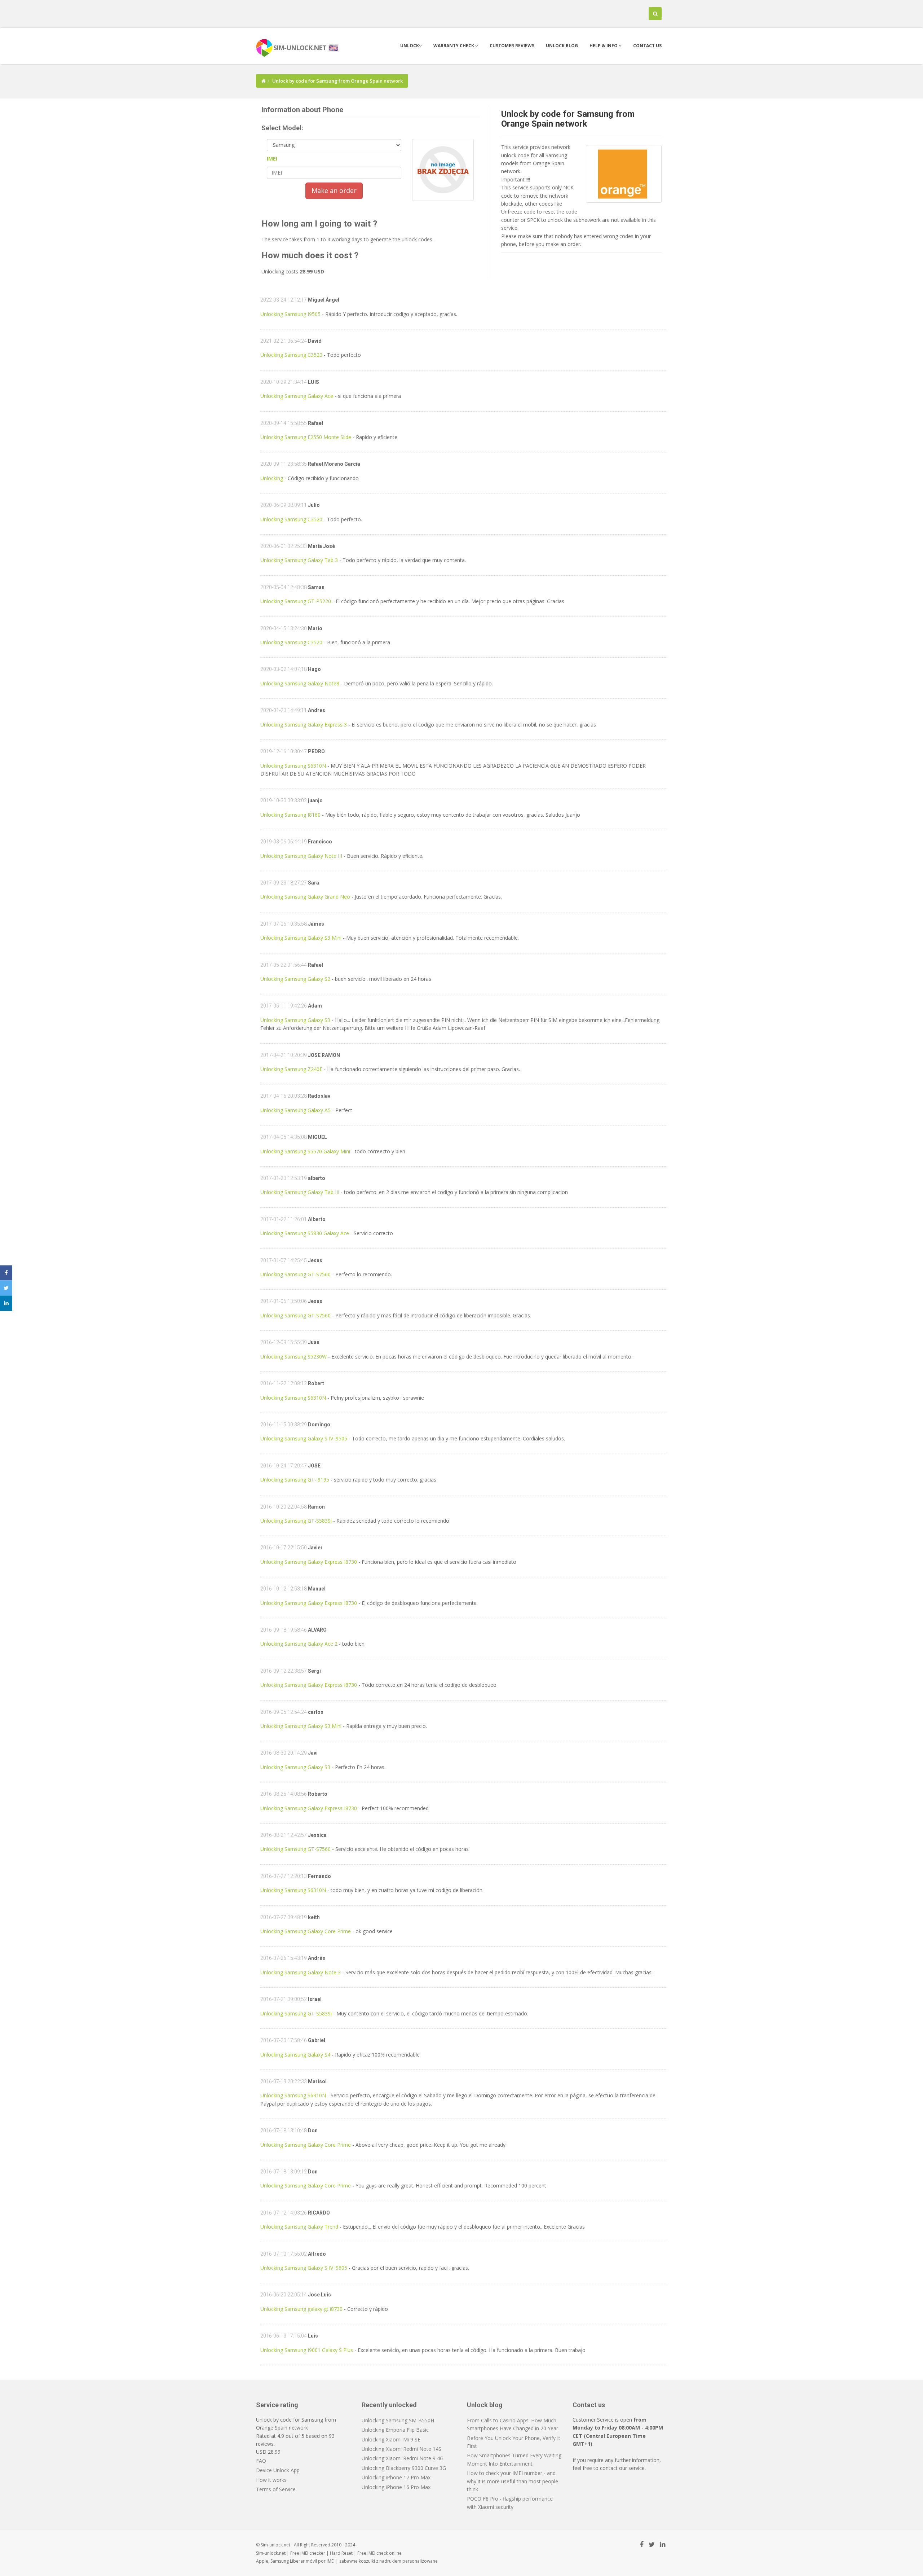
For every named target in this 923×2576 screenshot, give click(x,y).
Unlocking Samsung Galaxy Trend (299, 2227)
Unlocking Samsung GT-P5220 (296, 601)
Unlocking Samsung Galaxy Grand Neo (305, 897)
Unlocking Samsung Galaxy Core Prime (306, 1931)
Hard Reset (341, 2553)
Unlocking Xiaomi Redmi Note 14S (401, 2449)
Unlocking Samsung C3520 (291, 355)
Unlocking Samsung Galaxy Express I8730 (309, 1562)
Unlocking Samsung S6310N (293, 766)
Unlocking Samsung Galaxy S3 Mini (301, 938)
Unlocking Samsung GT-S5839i (296, 1521)
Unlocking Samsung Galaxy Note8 (300, 683)
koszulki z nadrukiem (380, 2561)
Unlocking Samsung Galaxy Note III (301, 856)
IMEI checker (313, 2553)
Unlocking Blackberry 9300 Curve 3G (404, 2468)
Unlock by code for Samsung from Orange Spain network (568, 119)
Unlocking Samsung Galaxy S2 (295, 979)
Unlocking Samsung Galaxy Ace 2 (299, 1644)
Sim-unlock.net (271, 2553)
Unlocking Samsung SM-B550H (398, 2420)
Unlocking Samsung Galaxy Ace (297, 396)
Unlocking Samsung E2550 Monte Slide (306, 437)
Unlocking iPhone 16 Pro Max (396, 2487)
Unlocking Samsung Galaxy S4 (295, 2055)
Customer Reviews (512, 46)
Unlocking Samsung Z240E (291, 1069)
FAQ (261, 2461)
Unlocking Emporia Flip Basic (395, 2430)
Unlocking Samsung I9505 (290, 314)
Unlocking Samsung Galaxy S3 (295, 1020)
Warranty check (454, 46)
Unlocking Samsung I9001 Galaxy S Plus (307, 2350)
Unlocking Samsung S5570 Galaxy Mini (305, 1151)
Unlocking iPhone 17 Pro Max (396, 2477)
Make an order (334, 190)
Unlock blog (562, 46)
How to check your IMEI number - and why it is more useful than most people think (513, 2481)
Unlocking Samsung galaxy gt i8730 (301, 2309)
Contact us (647, 46)
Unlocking (272, 478)
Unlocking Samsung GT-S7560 (295, 1274)
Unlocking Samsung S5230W (293, 1357)
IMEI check (378, 2553)
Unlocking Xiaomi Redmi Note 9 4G (403, 2458)
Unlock (410, 46)
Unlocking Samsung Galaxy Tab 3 (299, 560)
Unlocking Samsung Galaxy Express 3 (304, 725)
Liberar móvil (303, 2561)
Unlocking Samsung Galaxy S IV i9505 (304, 1438)
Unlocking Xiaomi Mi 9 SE (391, 2439)
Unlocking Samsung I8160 (290, 815)
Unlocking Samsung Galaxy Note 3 (301, 1972)
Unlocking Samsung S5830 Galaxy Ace (305, 1233)
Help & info (604, 46)
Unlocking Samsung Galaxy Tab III (300, 1192)
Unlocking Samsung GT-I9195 (295, 1480)
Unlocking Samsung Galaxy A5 (295, 1110)
